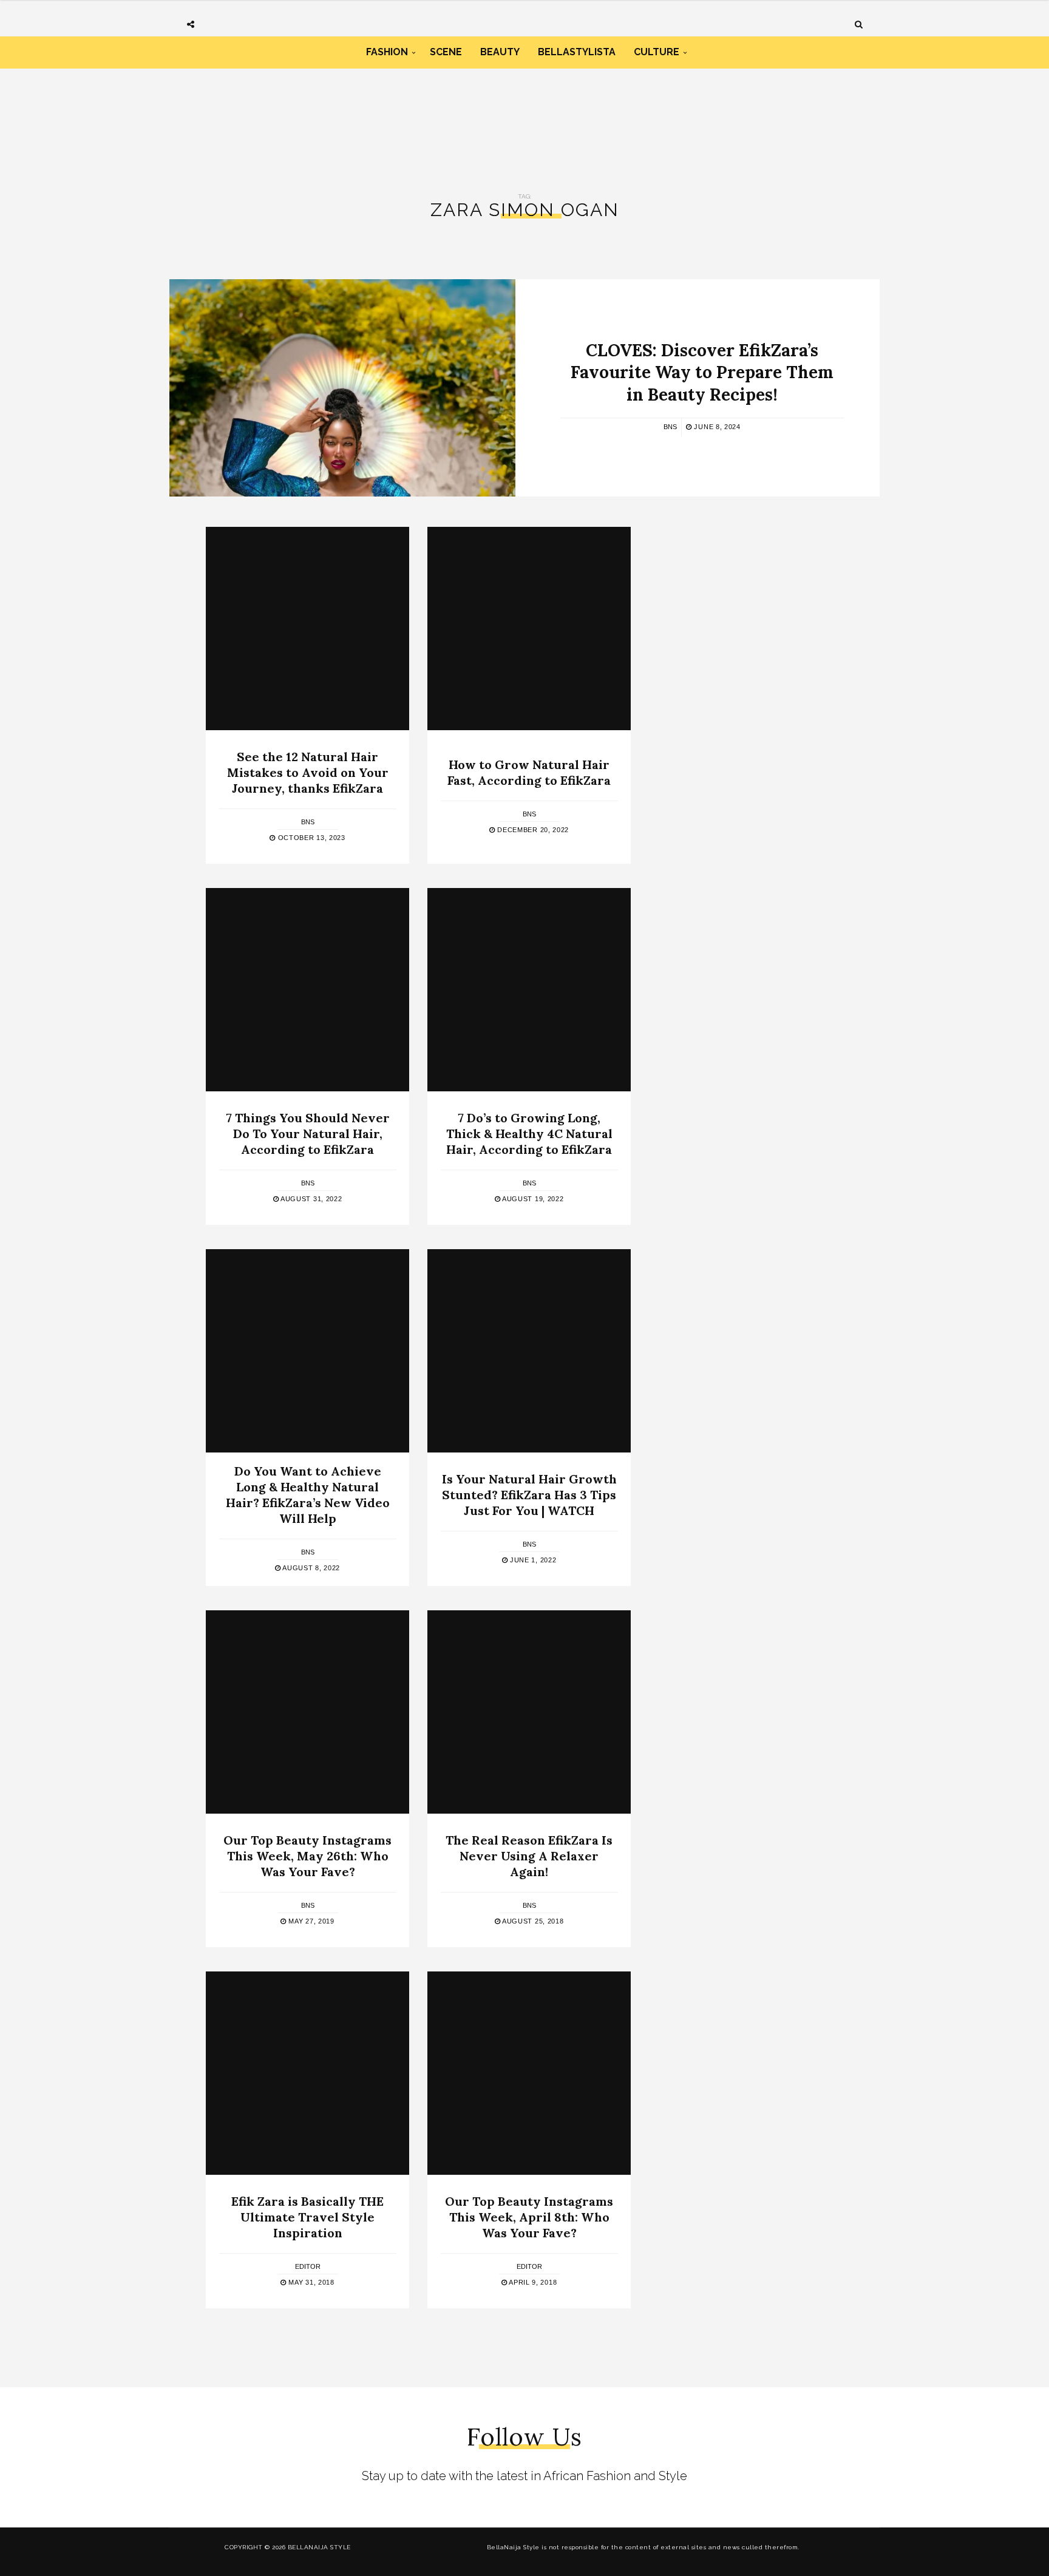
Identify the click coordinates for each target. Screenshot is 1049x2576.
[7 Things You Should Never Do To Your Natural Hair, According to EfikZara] (307, 990)
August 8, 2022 (311, 1568)
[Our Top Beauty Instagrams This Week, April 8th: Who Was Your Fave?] (529, 2073)
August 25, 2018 (532, 1921)
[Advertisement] (524, 120)
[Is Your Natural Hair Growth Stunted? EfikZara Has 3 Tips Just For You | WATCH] (529, 1351)
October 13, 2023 (311, 838)
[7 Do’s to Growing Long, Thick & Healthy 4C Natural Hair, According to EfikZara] (529, 990)
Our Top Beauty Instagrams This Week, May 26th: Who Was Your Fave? (307, 1856)
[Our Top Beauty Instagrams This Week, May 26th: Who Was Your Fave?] (307, 1712)
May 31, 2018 (311, 2282)
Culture (657, 52)
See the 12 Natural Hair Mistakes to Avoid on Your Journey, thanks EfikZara (308, 772)
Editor (308, 2266)
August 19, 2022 (532, 1199)
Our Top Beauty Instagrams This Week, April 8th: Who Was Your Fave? (529, 2217)
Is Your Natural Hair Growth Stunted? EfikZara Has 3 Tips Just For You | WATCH (529, 1495)
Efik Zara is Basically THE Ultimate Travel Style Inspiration (307, 2217)
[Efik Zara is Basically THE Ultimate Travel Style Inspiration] (307, 2073)
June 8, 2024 (716, 427)
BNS (670, 427)
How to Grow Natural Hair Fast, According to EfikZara (529, 772)
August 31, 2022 (310, 1199)
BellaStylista (577, 52)
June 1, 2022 (532, 1560)
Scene (446, 52)
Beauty (500, 52)
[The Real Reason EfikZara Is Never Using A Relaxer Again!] (529, 1712)
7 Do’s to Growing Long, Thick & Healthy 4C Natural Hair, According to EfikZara (529, 1134)
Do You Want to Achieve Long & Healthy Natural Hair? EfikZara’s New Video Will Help (308, 1495)
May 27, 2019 (311, 1921)
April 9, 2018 (532, 2282)
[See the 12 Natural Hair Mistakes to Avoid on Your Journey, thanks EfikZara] (307, 629)
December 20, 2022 (532, 830)
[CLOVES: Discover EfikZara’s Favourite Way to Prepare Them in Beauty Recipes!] (342, 388)
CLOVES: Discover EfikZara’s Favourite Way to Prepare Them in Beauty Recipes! (702, 372)
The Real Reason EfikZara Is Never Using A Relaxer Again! (529, 1856)
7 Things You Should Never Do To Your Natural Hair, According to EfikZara (308, 1134)
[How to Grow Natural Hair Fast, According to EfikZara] (529, 629)
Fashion (387, 52)
